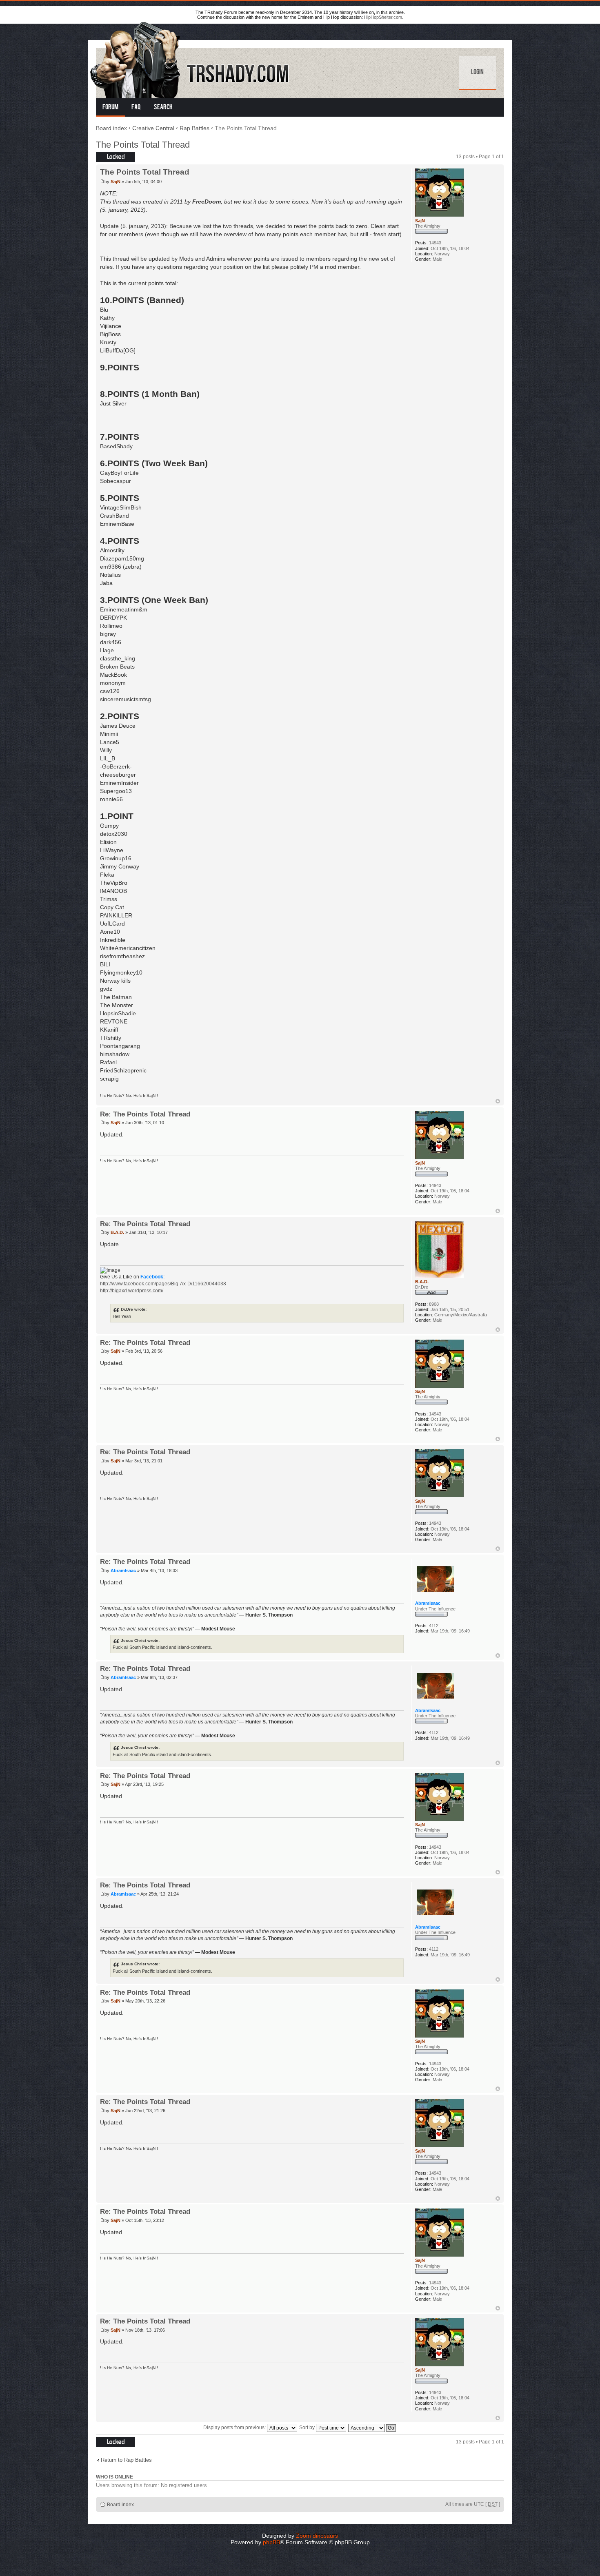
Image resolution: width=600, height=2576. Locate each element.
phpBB (271, 2542)
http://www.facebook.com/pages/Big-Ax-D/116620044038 (163, 1284)
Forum (110, 108)
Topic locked (110, 155)
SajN (116, 182)
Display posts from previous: (235, 2428)
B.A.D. (117, 1232)
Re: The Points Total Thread (145, 1114)
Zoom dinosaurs (317, 2536)
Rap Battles (194, 128)
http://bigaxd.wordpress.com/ (132, 1291)
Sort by (308, 2428)
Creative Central (153, 128)
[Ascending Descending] (372, 2428)
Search (163, 108)
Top (498, 1101)
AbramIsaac (123, 1570)
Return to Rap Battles (126, 2460)
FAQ (136, 108)
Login (477, 73)
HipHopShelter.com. (384, 17)
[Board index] (190, 59)
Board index (111, 128)
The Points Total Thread (143, 145)
